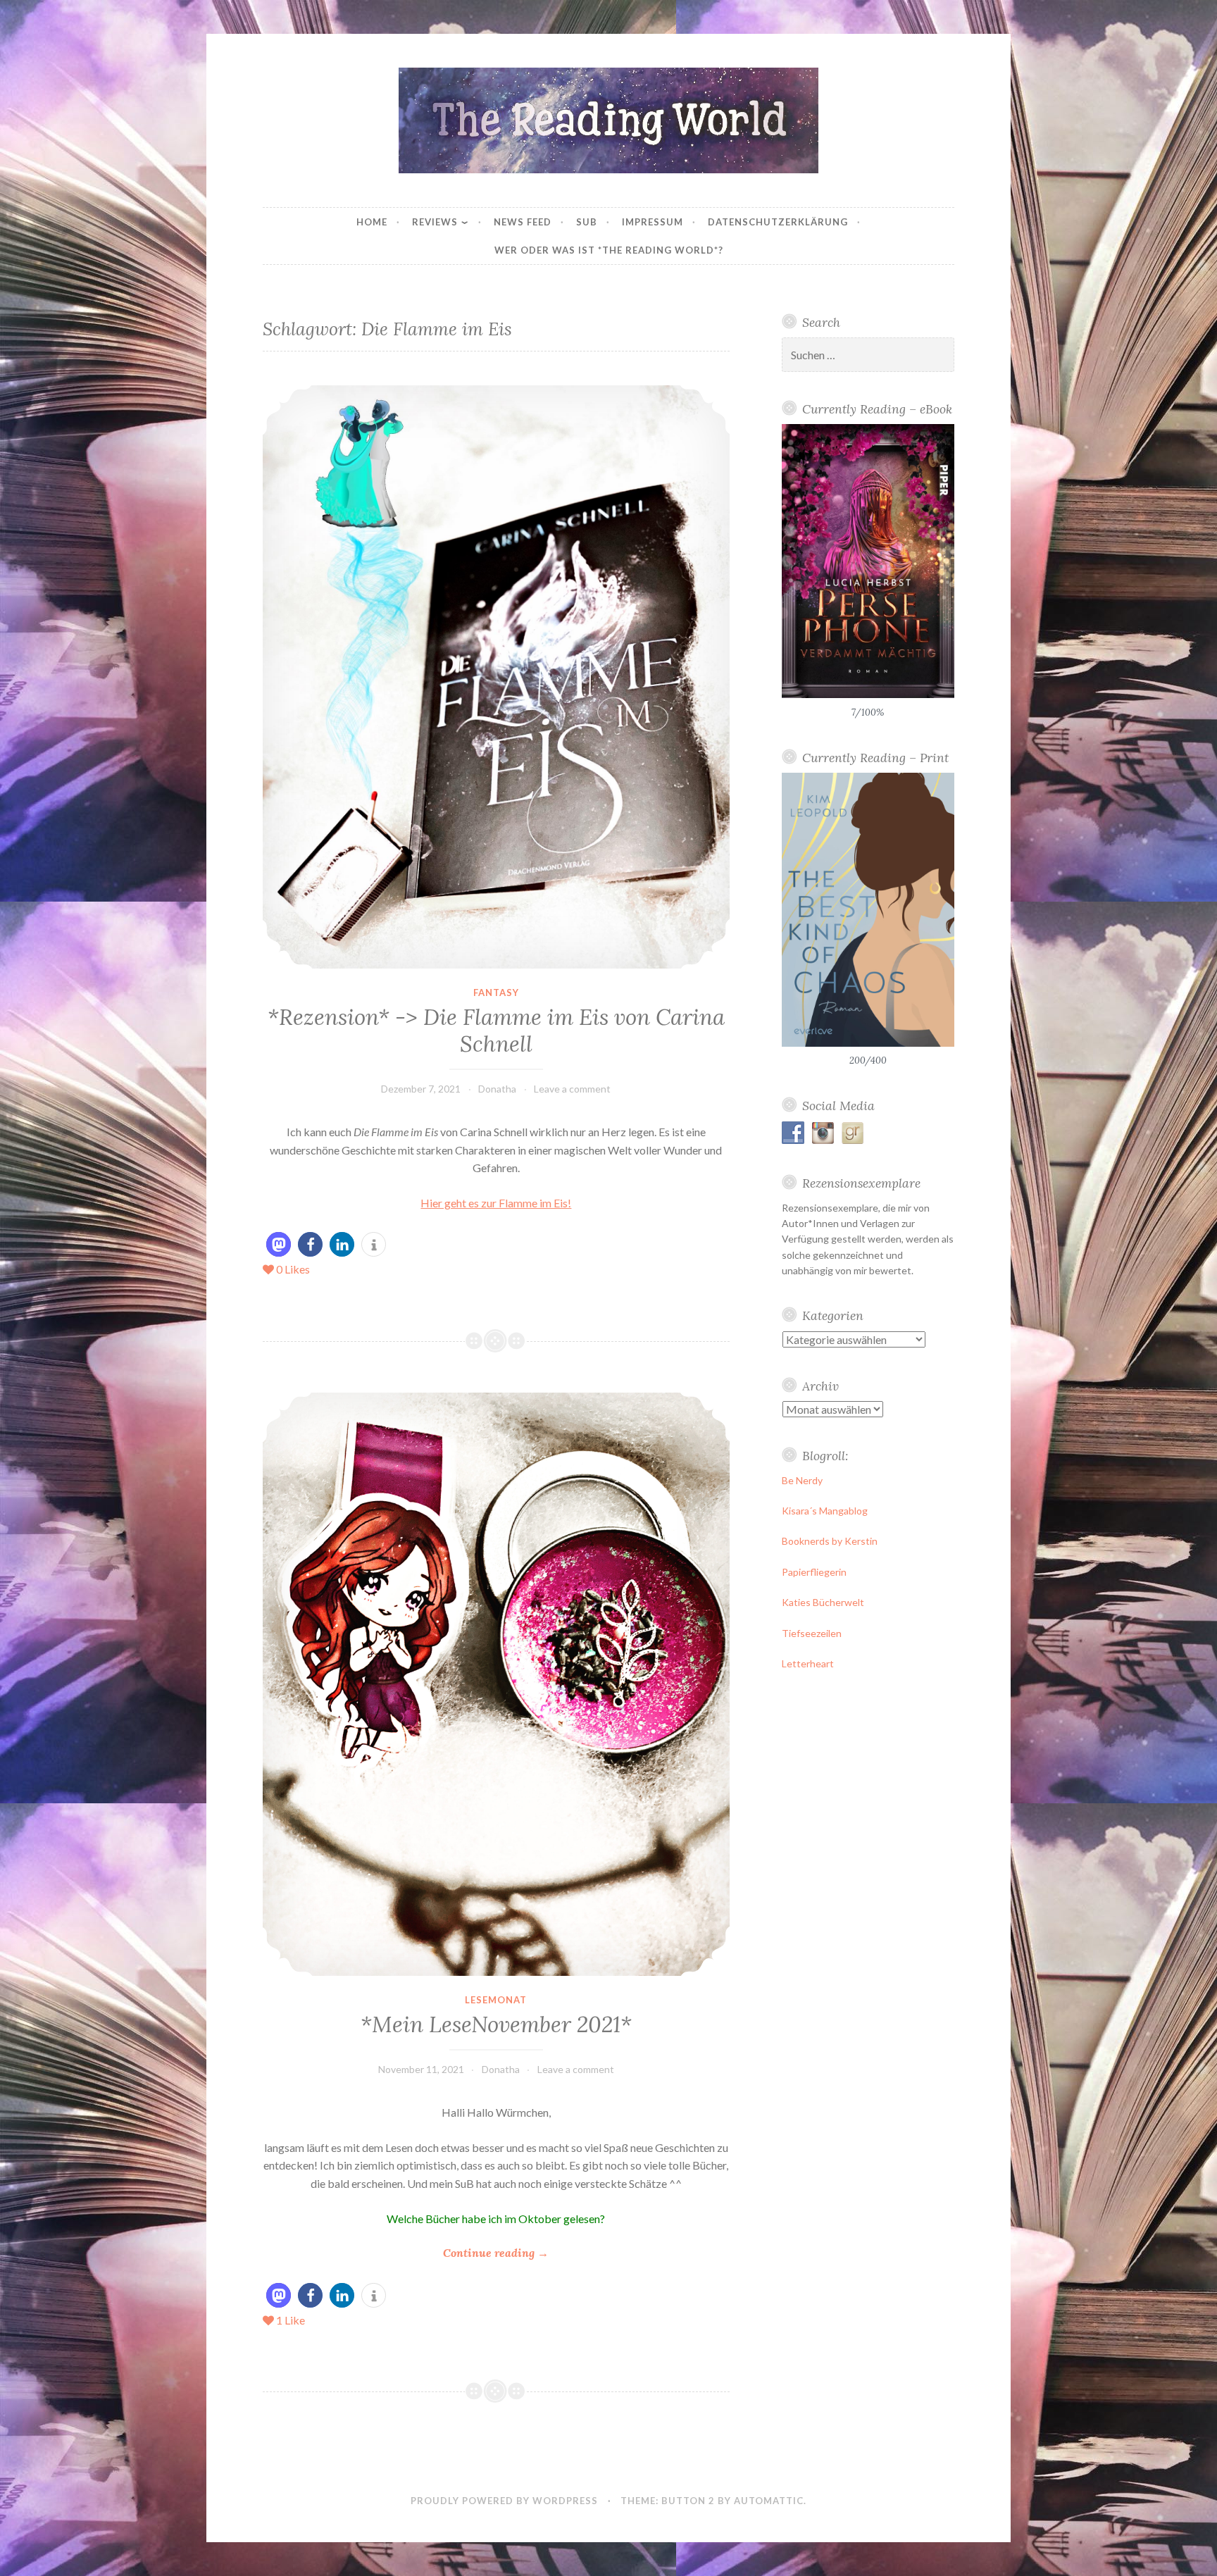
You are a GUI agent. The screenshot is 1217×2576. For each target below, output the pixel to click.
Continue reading (496, 2254)
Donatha (497, 1089)
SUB (587, 222)
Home (372, 222)
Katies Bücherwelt (823, 1602)
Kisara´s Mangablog (825, 1511)
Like (291, 2320)
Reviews (435, 222)
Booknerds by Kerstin (830, 1541)
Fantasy (496, 993)
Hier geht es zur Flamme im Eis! (496, 1203)
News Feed (523, 222)
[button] (279, 1244)
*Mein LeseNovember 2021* (496, 2024)
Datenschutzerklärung (778, 222)
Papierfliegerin (814, 1572)
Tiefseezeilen (812, 1633)
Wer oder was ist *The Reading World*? (609, 250)
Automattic (769, 2501)
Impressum (653, 222)
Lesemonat (496, 2000)
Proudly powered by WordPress (504, 2501)
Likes (293, 1269)
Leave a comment (572, 1089)
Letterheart (808, 1663)
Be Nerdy (802, 1480)
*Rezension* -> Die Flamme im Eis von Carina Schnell (496, 1031)
